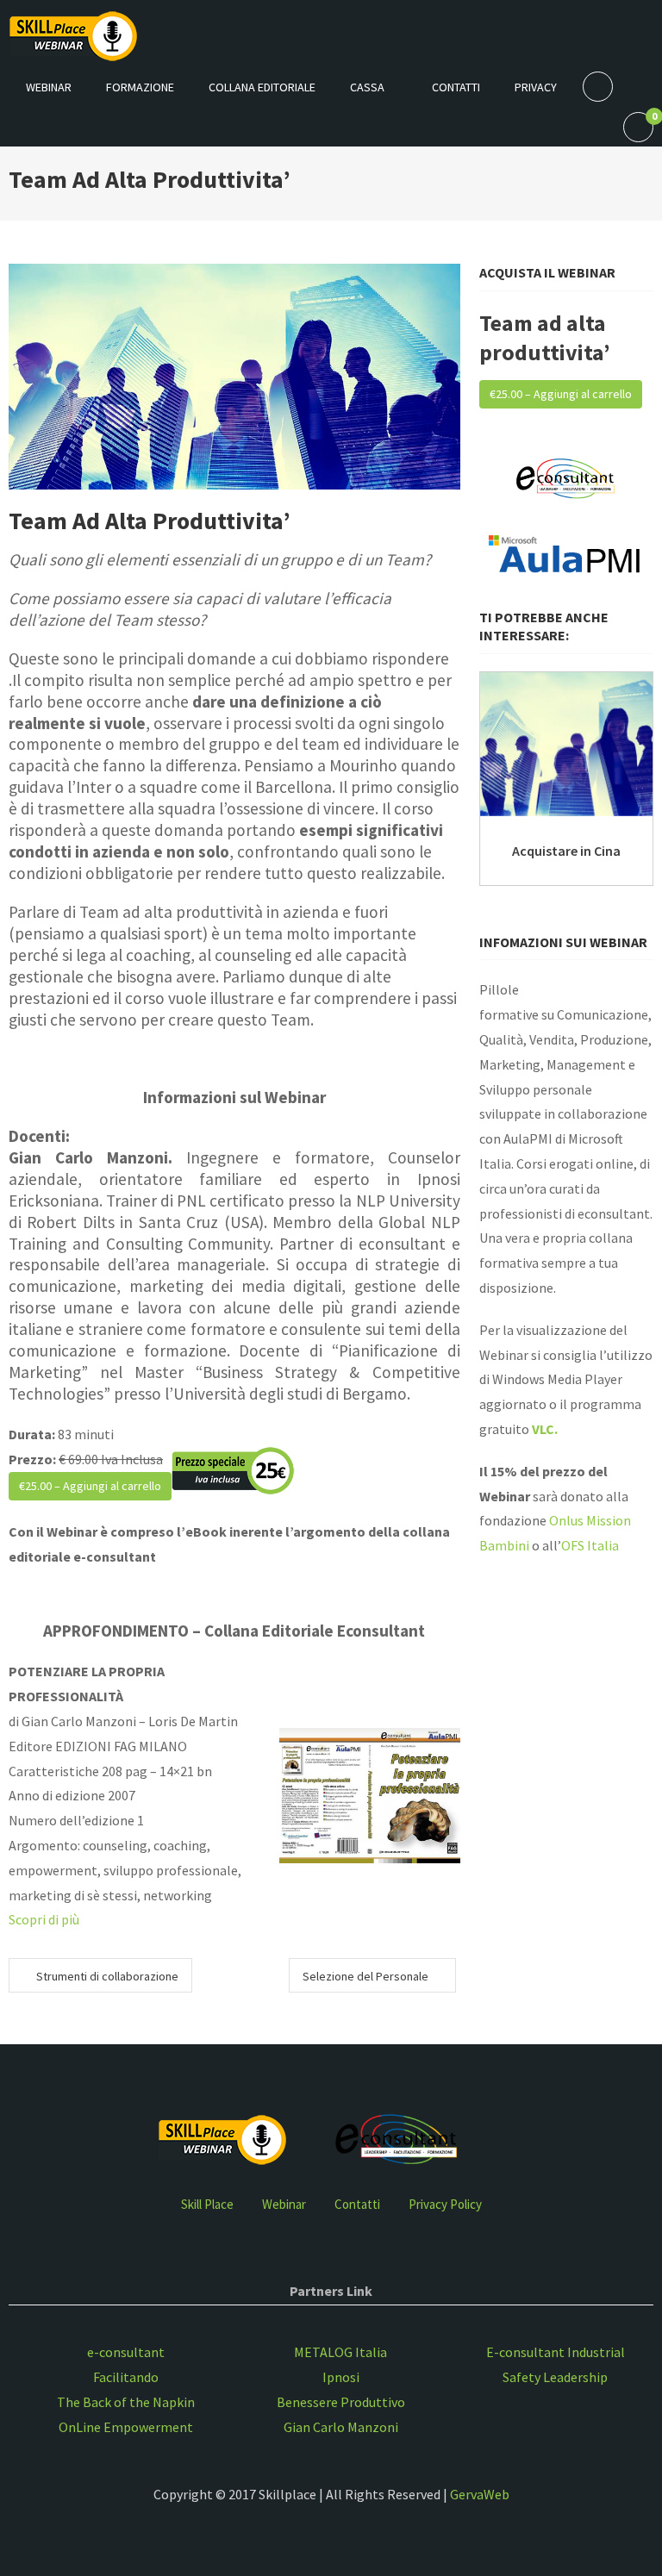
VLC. (545, 1429)
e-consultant (126, 2352)
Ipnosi (341, 2377)
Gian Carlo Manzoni (341, 2427)
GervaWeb (480, 2494)
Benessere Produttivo (341, 2402)
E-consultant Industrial (556, 2352)
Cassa (367, 87)
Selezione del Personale (365, 1976)
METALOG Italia (340, 2352)
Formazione (140, 87)
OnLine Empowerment (126, 2427)
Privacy (536, 87)
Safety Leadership (555, 2377)
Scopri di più (44, 1919)
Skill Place (207, 2204)
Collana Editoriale (262, 87)
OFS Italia (590, 1545)
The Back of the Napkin (126, 2402)
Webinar (49, 87)
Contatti (456, 87)
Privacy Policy (445, 2204)
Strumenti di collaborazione (107, 1976)
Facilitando (126, 2377)
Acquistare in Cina (566, 851)
